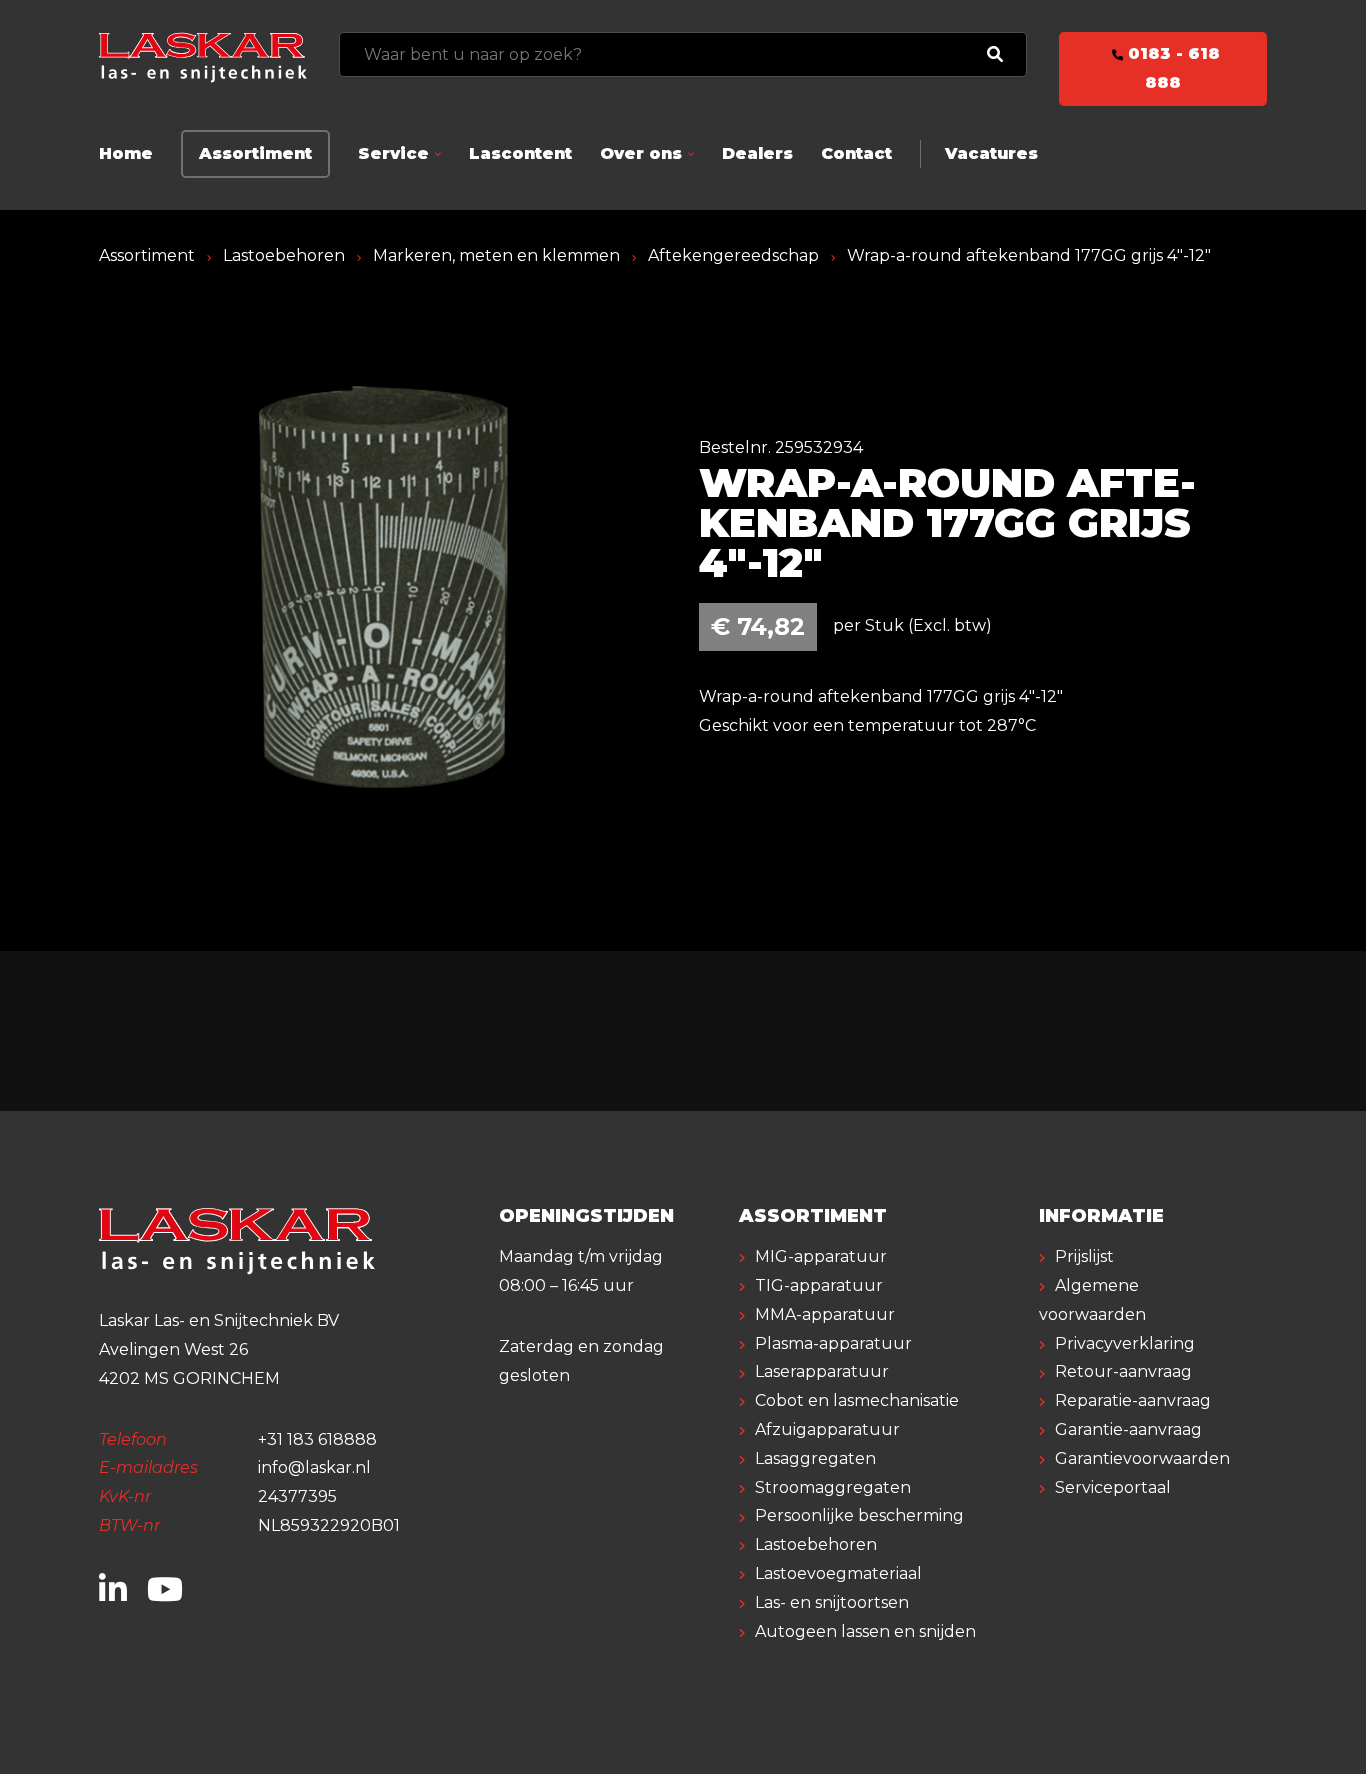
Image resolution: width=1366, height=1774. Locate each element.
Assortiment (255, 153)
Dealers (757, 153)
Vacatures (991, 153)
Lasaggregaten (815, 1458)
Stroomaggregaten (833, 1487)
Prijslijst (1084, 1256)
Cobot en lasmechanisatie (857, 1400)
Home (126, 153)
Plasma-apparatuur (833, 1343)
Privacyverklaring (1125, 1343)
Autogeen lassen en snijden (865, 1631)
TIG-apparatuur (819, 1285)
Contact (856, 153)
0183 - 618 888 (1171, 68)
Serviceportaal (1113, 1487)
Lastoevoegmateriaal (838, 1573)
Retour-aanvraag (1123, 1371)
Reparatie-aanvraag (1133, 1400)
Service (393, 153)
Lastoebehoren (284, 255)
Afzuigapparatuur (827, 1429)
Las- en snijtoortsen (832, 1602)
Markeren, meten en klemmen (496, 255)
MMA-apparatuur (825, 1314)
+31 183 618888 (317, 1439)
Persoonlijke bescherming (859, 1515)
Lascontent (520, 153)
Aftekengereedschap (733, 255)
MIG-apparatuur (821, 1256)
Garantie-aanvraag (1128, 1429)
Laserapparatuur (822, 1371)
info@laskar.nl (314, 1467)
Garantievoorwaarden (1142, 1458)
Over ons (641, 153)
